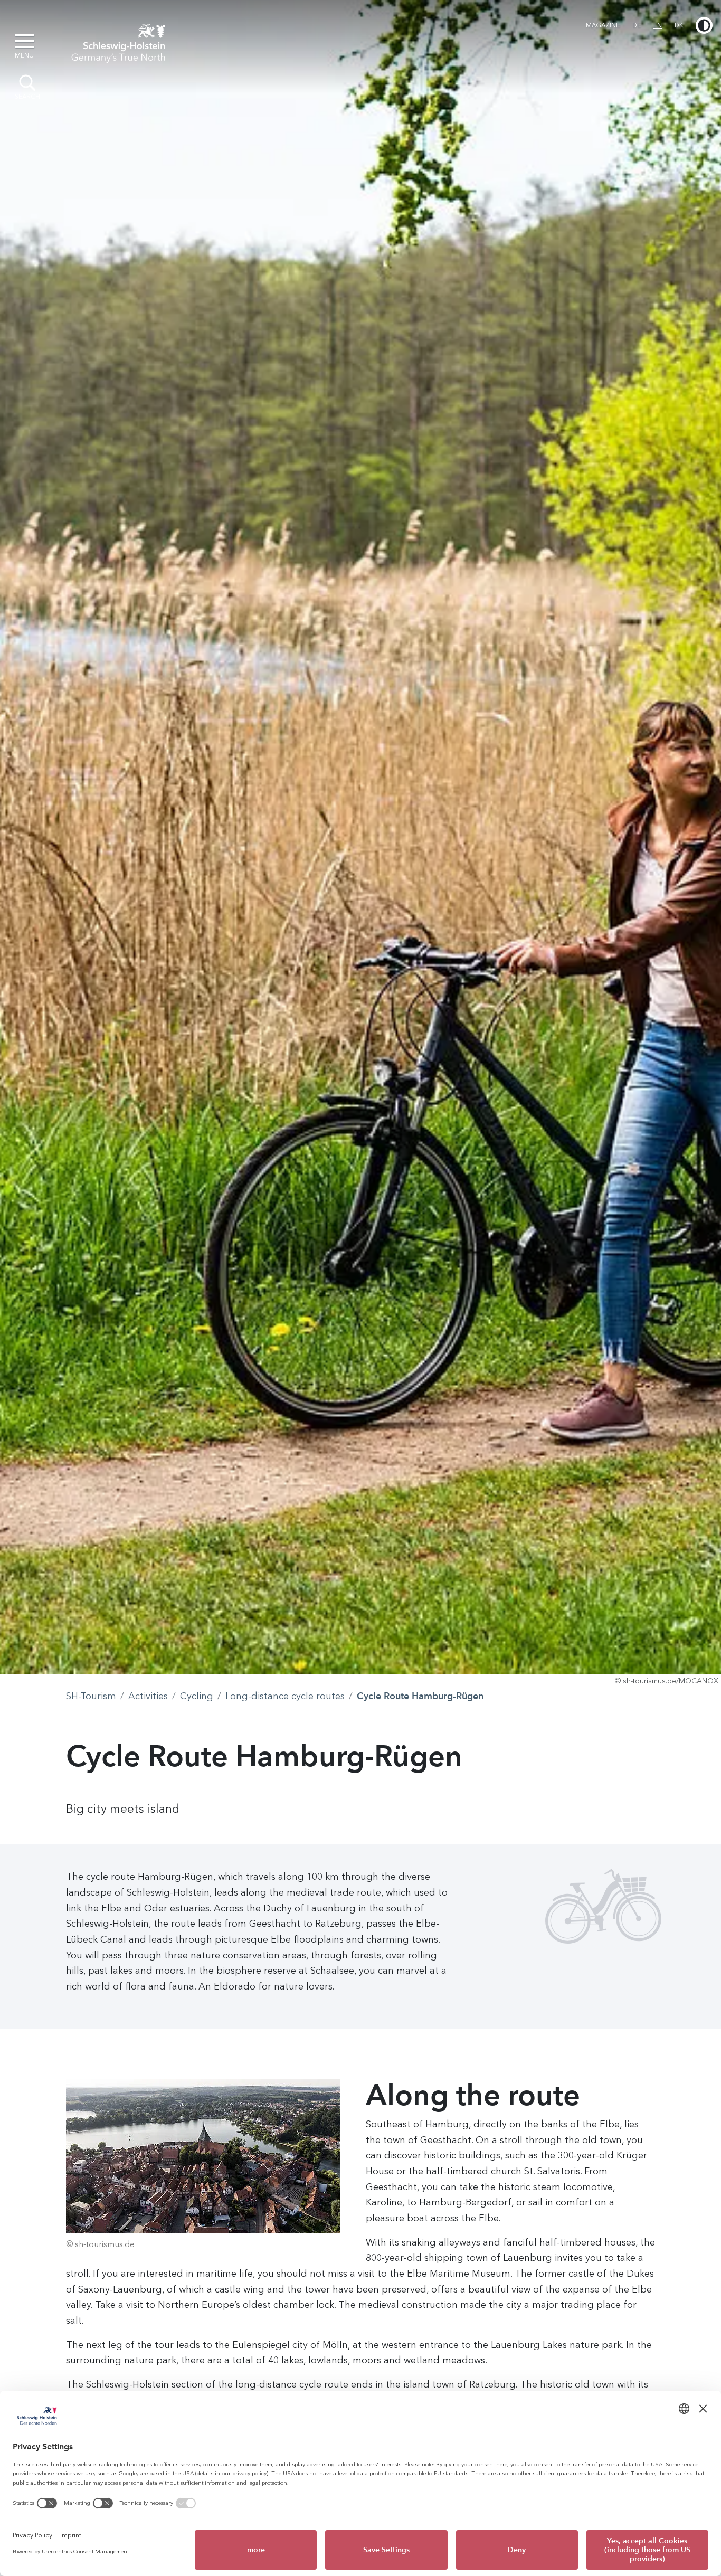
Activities (148, 1696)
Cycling (197, 1696)
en (658, 25)
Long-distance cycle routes (285, 1696)
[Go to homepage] (118, 41)
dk (679, 25)
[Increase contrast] (704, 25)
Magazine (603, 25)
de (637, 25)
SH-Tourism (91, 1696)
